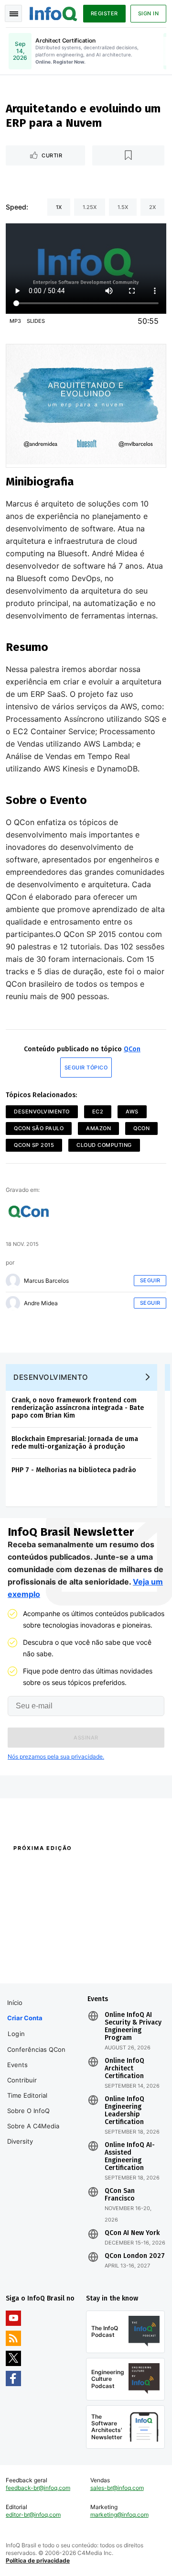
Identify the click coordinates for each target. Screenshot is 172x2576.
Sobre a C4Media (33, 2126)
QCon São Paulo (39, 1128)
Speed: (17, 207)
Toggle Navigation (13, 13)
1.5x (123, 207)
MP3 (15, 321)
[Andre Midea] (13, 1303)
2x (152, 207)
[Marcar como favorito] (129, 155)
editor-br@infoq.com (33, 2515)
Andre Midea (41, 1303)
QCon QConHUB (68, 1869)
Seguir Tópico (86, 1068)
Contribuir (22, 2080)
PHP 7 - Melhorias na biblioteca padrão (74, 1470)
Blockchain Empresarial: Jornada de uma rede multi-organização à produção (75, 1443)
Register (104, 13)
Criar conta (25, 2018)
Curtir (52, 155)
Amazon (98, 1128)
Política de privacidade (38, 2560)
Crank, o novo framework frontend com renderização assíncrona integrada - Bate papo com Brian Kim (78, 1408)
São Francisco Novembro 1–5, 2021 (124, 1965)
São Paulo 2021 (106, 1948)
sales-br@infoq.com (117, 2488)
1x (59, 207)
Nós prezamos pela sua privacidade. (56, 1756)
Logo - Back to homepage (54, 12)
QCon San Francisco (120, 2195)
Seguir (150, 1280)
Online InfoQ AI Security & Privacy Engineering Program (133, 2026)
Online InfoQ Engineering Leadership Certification (124, 2111)
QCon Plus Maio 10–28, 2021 (44, 1960)
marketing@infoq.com (119, 2515)
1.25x (90, 207)
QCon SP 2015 (34, 1145)
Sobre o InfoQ (28, 2111)
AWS (132, 1112)
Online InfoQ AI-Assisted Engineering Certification (130, 2157)
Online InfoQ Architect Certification (124, 2069)
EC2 (98, 1112)
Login (16, 2034)
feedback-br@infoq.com (38, 2488)
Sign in (149, 13)
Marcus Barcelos (46, 1281)
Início (15, 2003)
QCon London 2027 (135, 2256)
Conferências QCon (36, 2049)
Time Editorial (27, 2095)
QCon (132, 1049)
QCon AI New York (132, 2233)
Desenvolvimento (42, 1112)
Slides (36, 321)
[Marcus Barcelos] (13, 1281)
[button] (86, 1738)
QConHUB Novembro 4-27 (42, 1948)
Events (17, 2065)
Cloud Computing (104, 1145)
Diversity (20, 2141)
